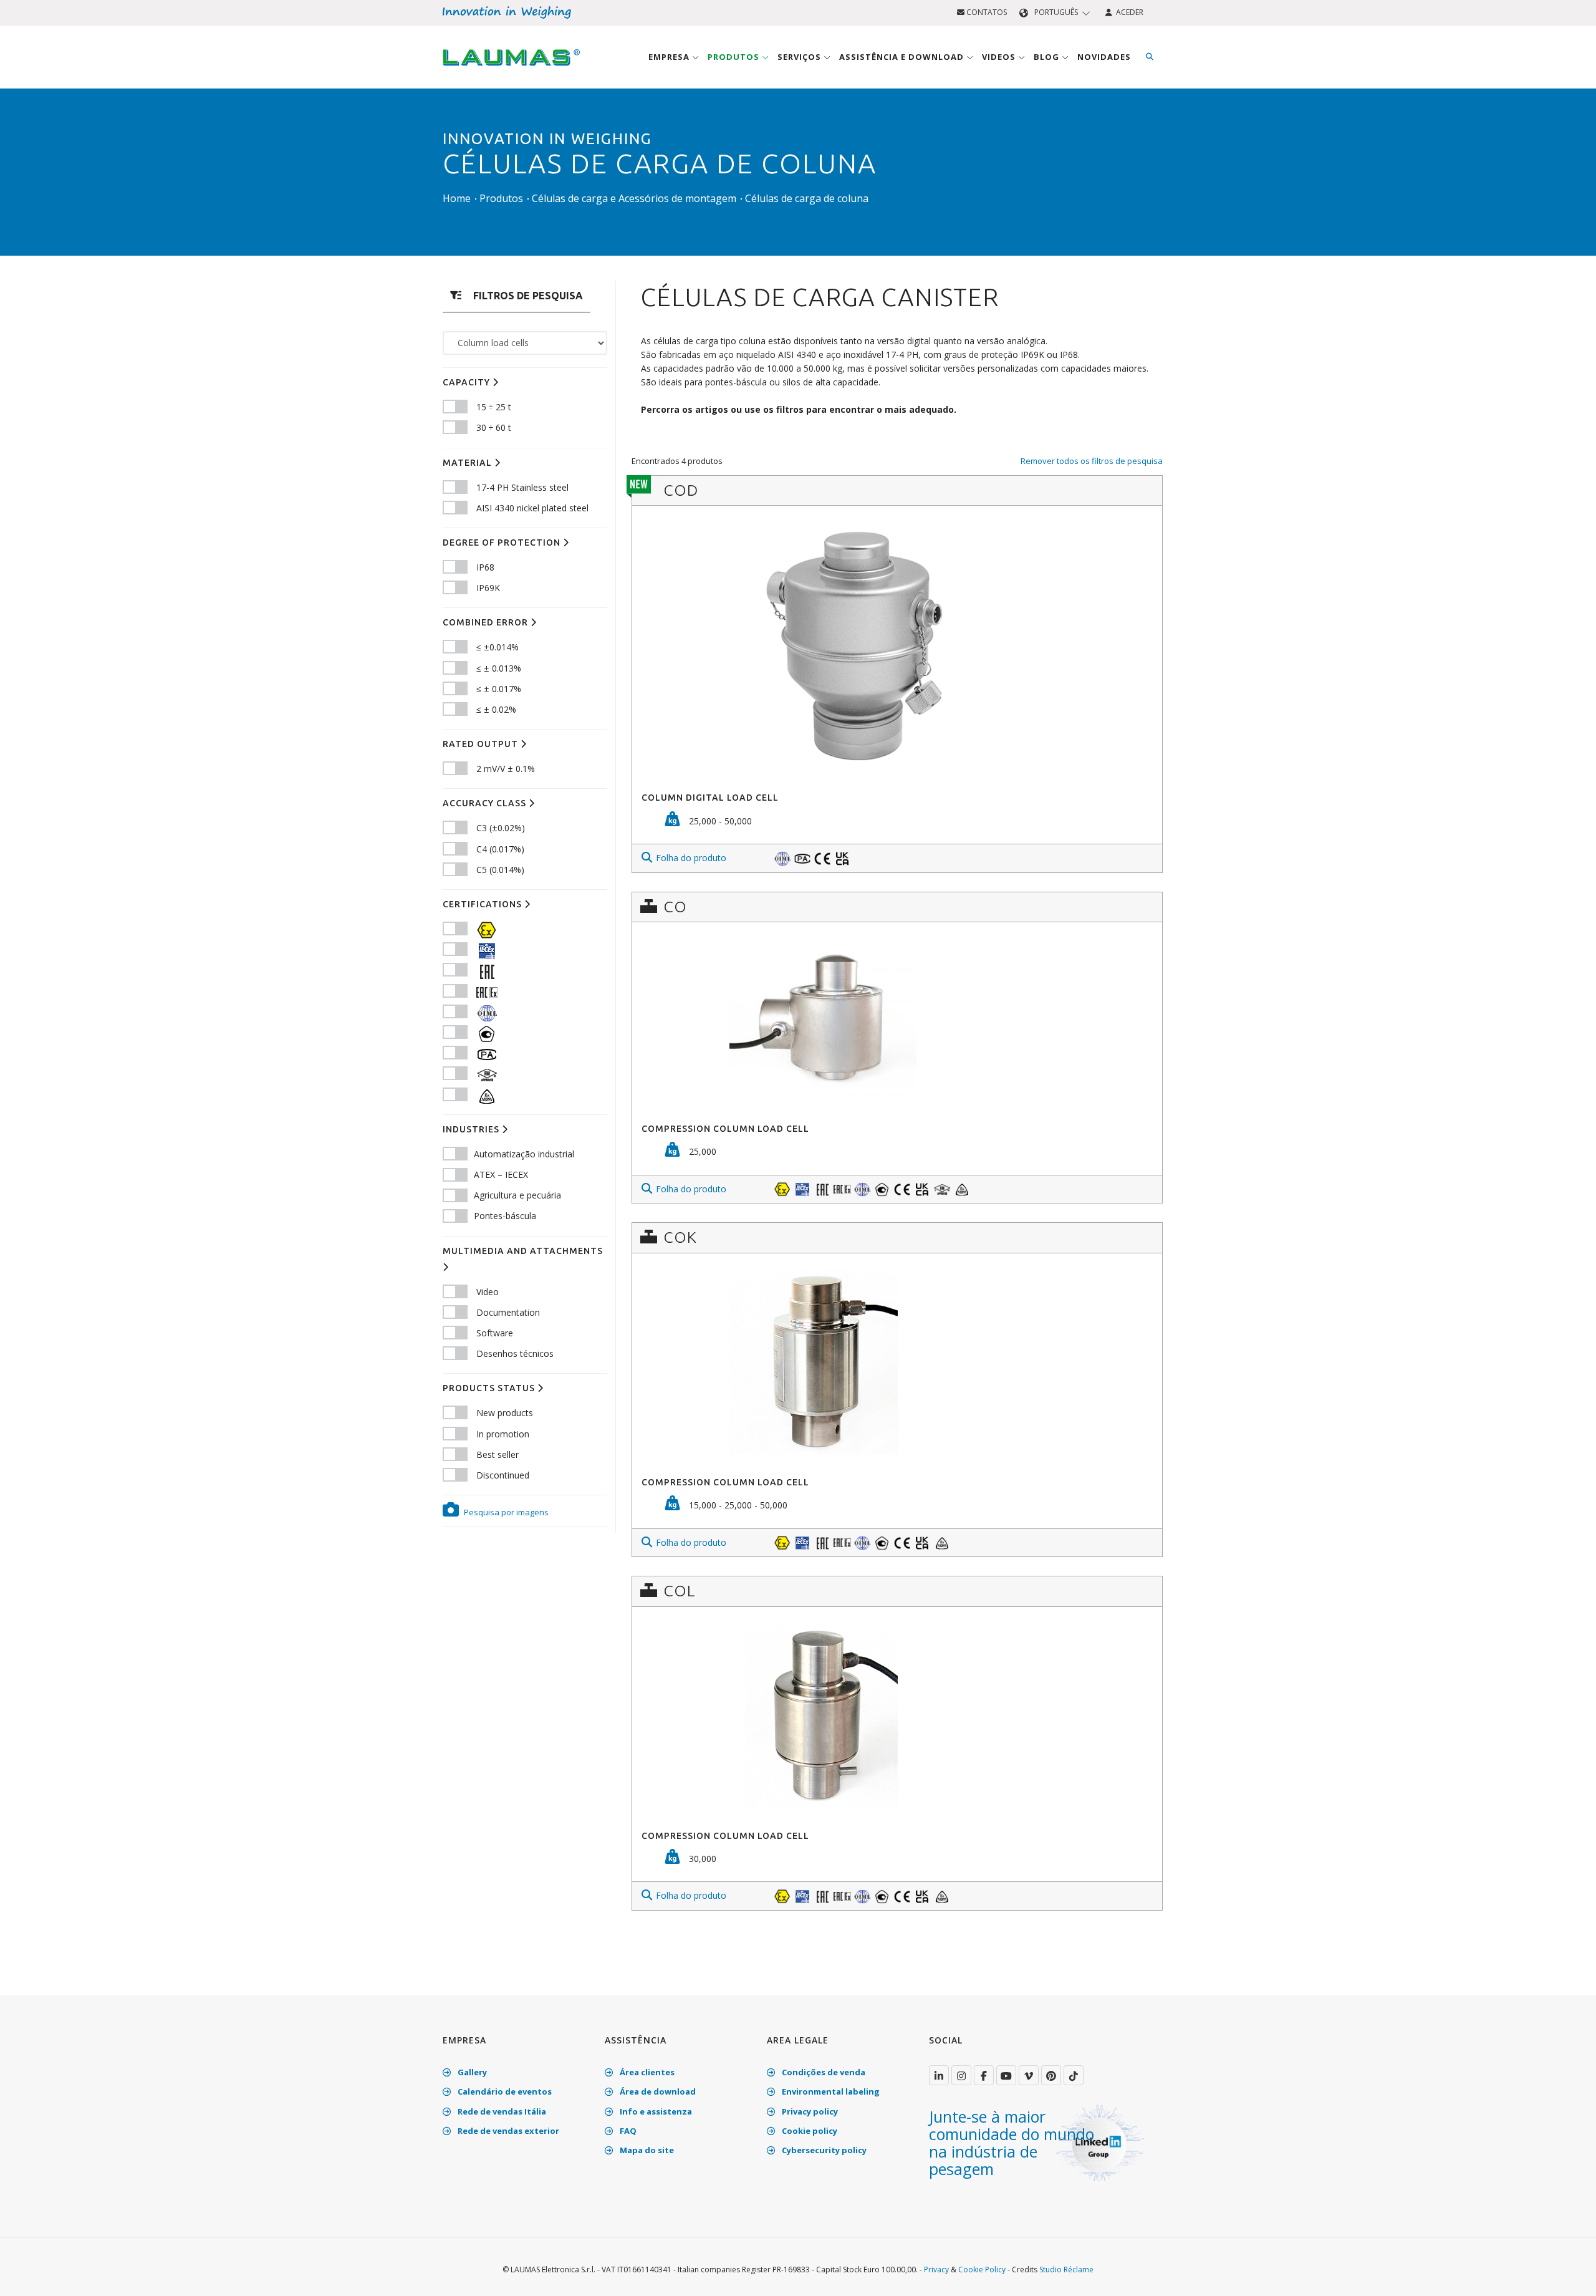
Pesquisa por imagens (505, 1512)
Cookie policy (809, 2131)
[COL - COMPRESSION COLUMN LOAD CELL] (897, 1716)
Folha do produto (691, 858)
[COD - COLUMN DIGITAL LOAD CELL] (897, 646)
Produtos (735, 57)
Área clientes (646, 2072)
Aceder (1128, 12)
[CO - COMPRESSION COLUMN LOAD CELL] (897, 1020)
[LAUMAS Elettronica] (939, 2075)
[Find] (1150, 57)
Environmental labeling (830, 2091)
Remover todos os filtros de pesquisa (1092, 461)
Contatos (986, 12)
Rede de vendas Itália (501, 2111)
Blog (1048, 57)
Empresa (670, 57)
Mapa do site (646, 2150)
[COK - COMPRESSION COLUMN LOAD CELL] (897, 1362)
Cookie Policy (982, 2269)
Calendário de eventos (504, 2091)
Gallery (471, 2072)
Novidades (1104, 57)
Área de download (657, 2091)
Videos (1000, 57)
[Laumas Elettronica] (511, 69)
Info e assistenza (655, 2111)
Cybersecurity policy (823, 2150)
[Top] (1567, 2274)
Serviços (800, 57)
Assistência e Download (903, 57)
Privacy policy (809, 2111)
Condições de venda (823, 2072)
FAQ (627, 2131)
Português (1056, 12)
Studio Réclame (1066, 2269)
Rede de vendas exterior (507, 2131)
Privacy (936, 2269)
